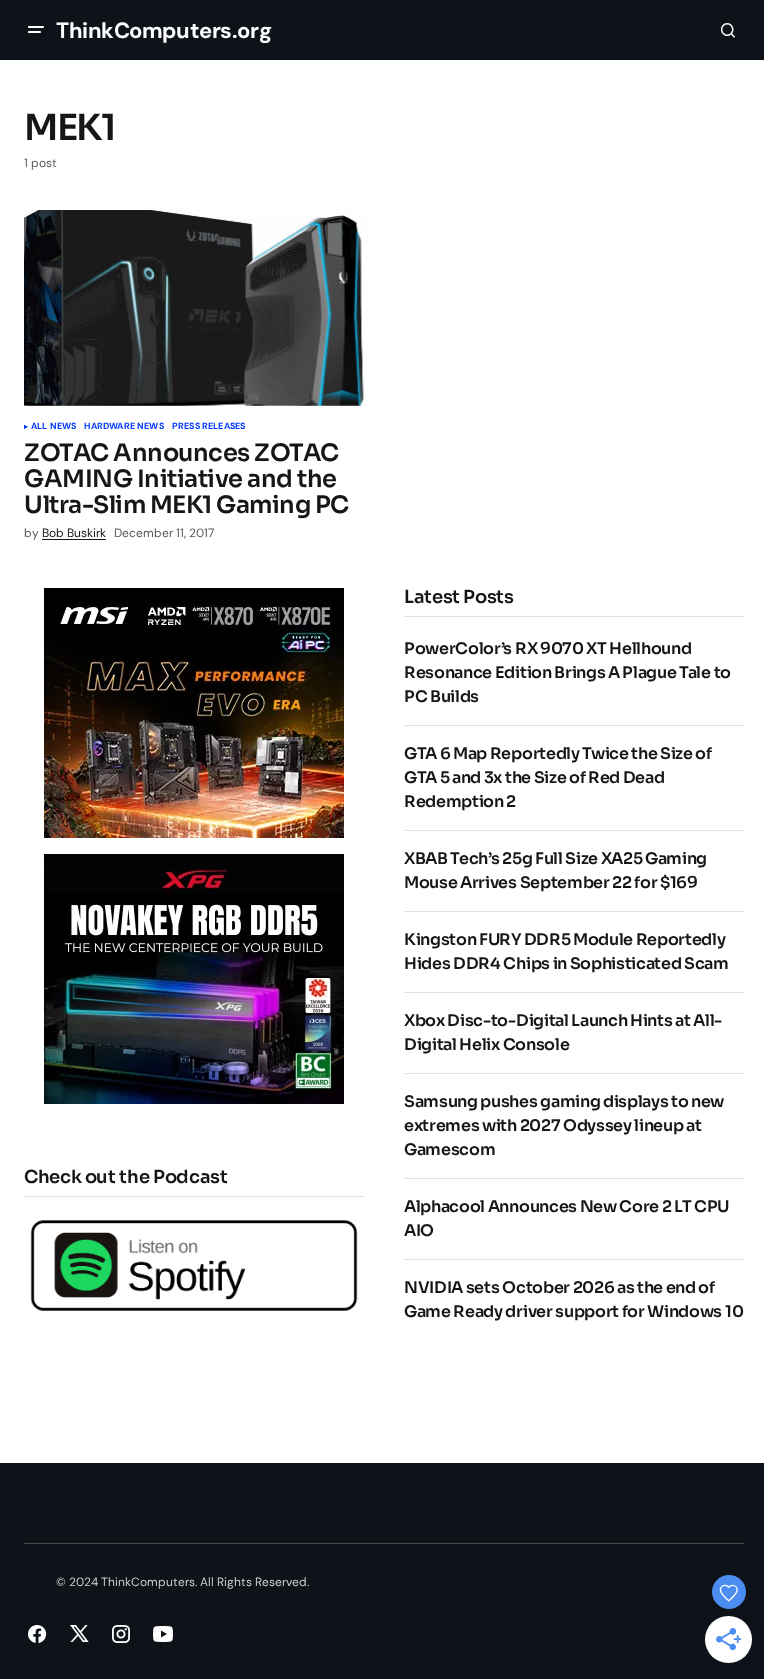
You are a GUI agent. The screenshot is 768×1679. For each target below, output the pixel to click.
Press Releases (209, 427)
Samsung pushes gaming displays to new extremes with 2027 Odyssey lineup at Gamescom (564, 1125)
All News (53, 427)
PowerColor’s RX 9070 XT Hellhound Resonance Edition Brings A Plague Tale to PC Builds (567, 672)
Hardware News (123, 427)
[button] (36, 30)
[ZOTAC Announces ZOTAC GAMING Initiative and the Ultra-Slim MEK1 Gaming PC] (198, 308)
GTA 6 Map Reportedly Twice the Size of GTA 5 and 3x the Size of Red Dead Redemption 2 (558, 777)
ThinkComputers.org (163, 30)
